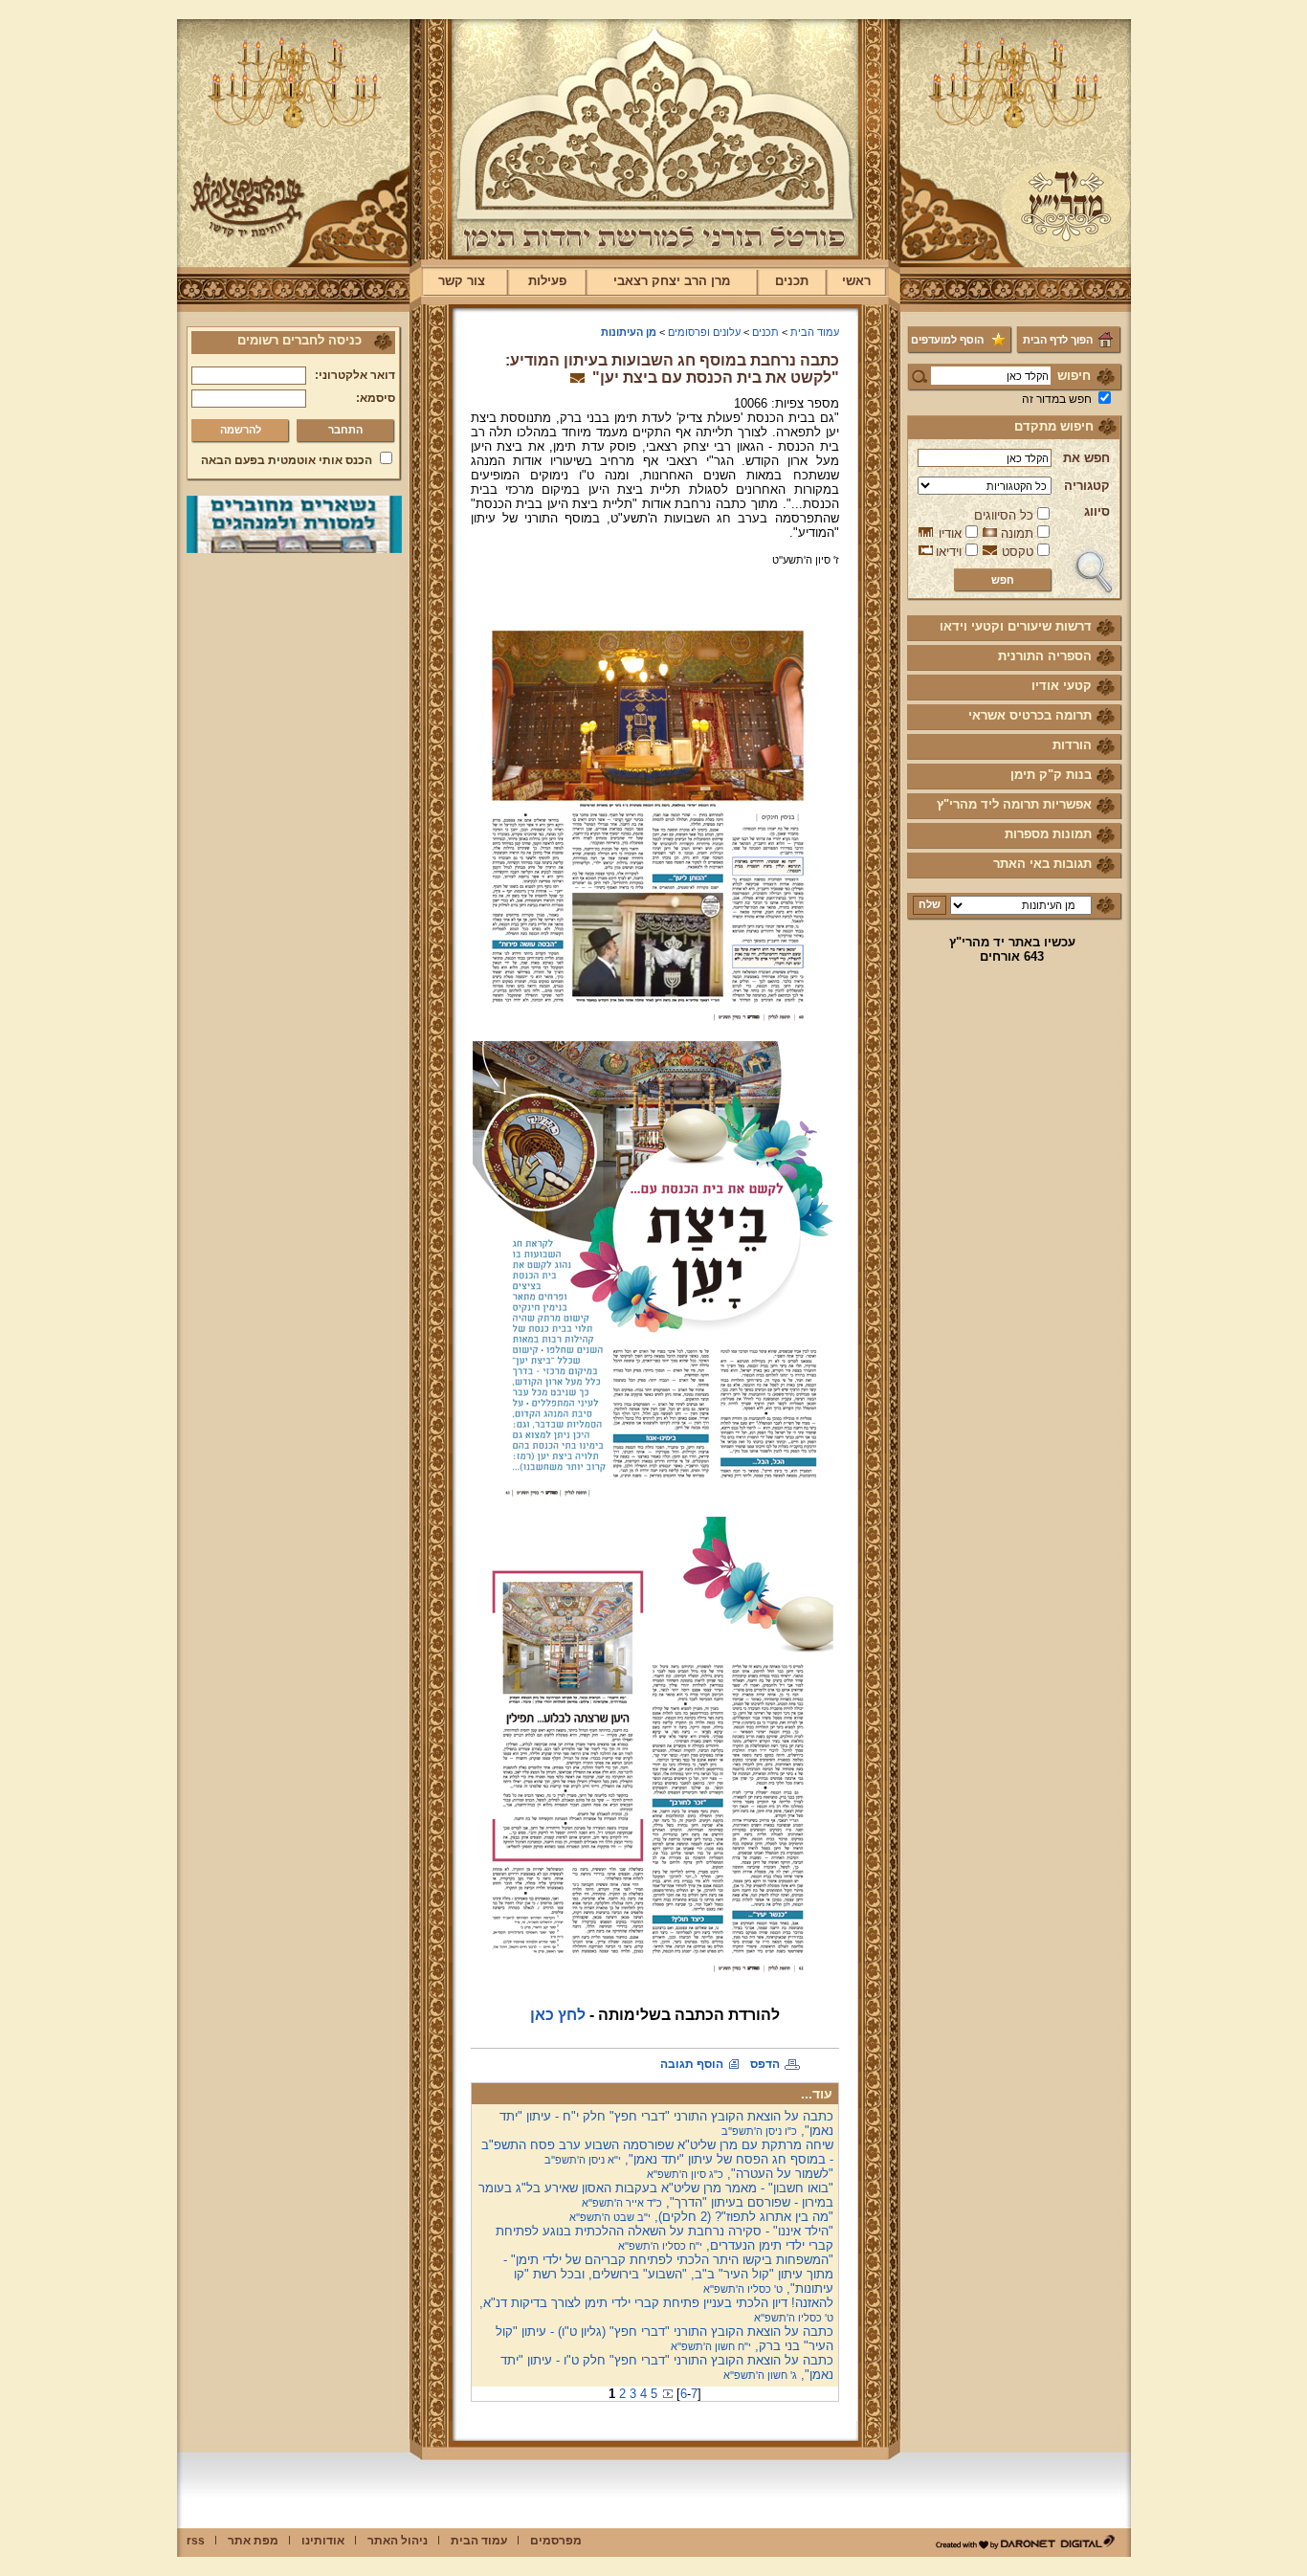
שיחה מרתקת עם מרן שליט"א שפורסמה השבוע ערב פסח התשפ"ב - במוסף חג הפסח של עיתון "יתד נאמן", (657, 2152)
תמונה (1017, 533)
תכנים (792, 281)
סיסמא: (376, 398)
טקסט (1018, 552)
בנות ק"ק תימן (1051, 775)
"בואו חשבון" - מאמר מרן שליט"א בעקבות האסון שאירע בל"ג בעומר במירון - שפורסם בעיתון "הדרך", (656, 2195)
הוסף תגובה (692, 2064)
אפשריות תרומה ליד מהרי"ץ (1014, 804)
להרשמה (241, 430)
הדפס (765, 2064)
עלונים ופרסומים (704, 332)
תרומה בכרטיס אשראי (1030, 715)
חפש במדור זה (1057, 399)
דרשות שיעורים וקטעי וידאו (1016, 626)
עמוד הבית (815, 332)
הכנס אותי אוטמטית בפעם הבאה (287, 460)
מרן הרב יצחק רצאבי (672, 281)
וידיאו (949, 552)
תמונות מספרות (1048, 834)
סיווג (1097, 511)
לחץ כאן (558, 2015)
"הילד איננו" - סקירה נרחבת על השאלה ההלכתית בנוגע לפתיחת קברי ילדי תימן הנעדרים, (665, 2238)
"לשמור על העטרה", (740, 2174)
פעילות (547, 281)
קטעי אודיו (1062, 686)
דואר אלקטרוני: (355, 375)
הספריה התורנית (1045, 656)
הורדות (1072, 745)
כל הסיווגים (1004, 515)
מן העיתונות (629, 332)
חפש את (1086, 458)
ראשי (856, 281)
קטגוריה (1087, 486)
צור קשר (462, 281)
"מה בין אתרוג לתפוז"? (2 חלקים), (701, 2217)
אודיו (950, 533)
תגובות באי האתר (1042, 864)
